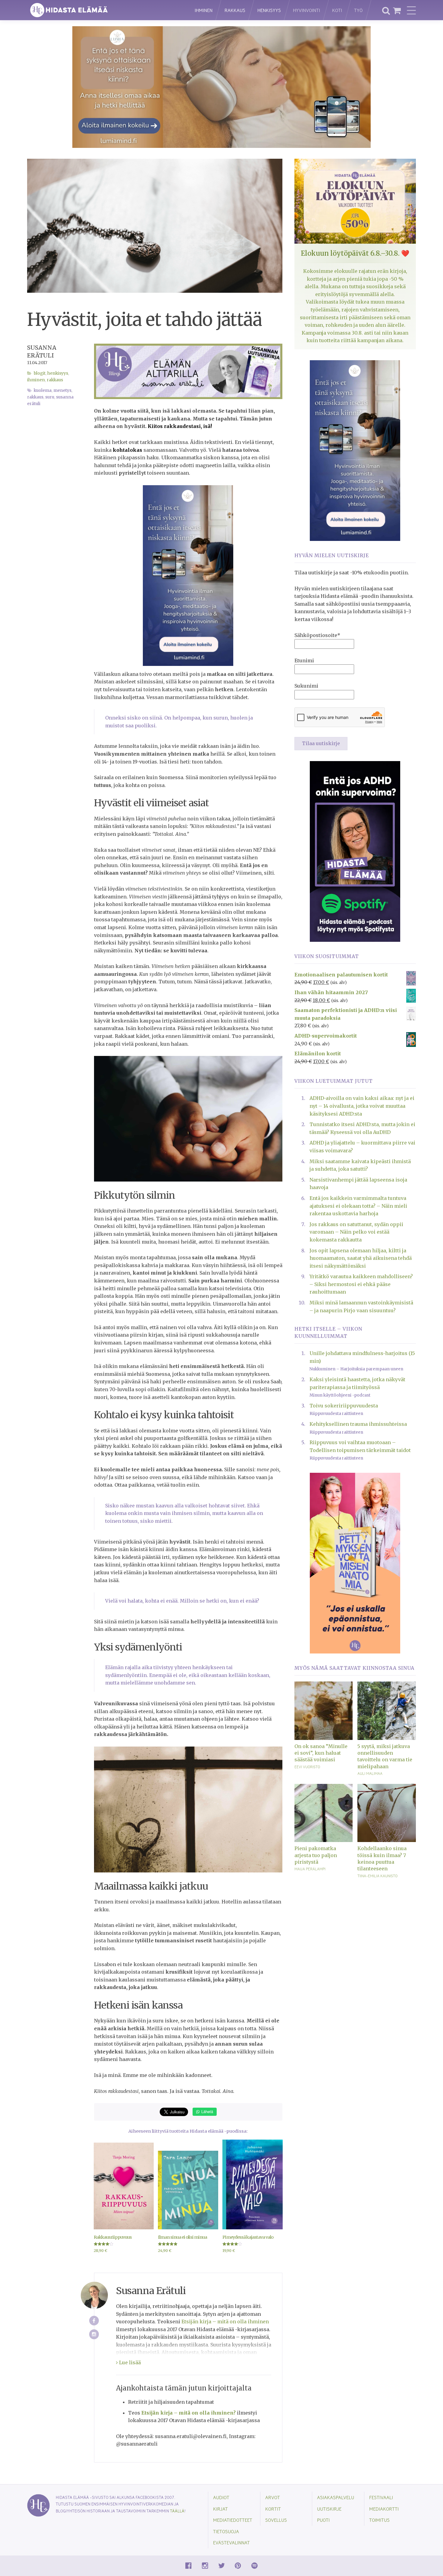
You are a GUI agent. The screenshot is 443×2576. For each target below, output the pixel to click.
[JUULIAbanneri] (355, 851)
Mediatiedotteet (233, 2520)
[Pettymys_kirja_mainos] (355, 1563)
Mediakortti (384, 2509)
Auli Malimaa (370, 1773)
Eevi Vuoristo (307, 1767)
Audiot (221, 2497)
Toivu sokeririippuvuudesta (344, 1406)
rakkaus (35, 397)
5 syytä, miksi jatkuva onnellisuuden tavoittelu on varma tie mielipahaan (385, 1756)
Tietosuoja (226, 2531)
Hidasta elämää (105, 10)
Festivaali (381, 2497)
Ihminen (204, 10)
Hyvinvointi (306, 10)
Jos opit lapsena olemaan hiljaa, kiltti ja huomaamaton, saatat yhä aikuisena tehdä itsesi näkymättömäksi (361, 1258)
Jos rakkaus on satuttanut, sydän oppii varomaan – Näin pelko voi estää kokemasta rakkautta (356, 1232)
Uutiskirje (329, 2509)
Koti (337, 10)
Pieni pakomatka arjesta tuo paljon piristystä (316, 1855)
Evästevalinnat (231, 2542)
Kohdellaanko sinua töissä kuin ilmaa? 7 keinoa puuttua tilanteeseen (382, 1858)
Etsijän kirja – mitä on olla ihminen (225, 2322)
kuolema (43, 390)
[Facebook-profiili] (94, 2321)
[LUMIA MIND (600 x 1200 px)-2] (188, 575)
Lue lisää (129, 2362)
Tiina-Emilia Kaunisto (377, 1876)
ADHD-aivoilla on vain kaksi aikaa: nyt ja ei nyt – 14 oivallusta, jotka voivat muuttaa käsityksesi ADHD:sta (362, 1106)
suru (50, 397)
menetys (62, 390)
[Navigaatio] (411, 10)
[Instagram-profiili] (94, 2334)
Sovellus (276, 2520)
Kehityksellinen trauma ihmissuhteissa (358, 1424)
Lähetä (207, 2111)
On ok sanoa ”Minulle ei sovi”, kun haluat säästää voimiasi (321, 1753)
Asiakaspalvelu (336, 2497)
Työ (358, 10)
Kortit (273, 2509)
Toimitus (379, 2520)
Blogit (40, 373)
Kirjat (220, 2509)
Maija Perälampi (310, 1869)
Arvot (273, 2497)
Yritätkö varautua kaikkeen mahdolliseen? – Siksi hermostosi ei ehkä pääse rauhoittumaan (361, 1284)
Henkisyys (269, 10)
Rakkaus (235, 10)
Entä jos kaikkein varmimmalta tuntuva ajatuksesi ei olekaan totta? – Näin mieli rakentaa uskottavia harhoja (358, 1206)
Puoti (323, 2520)
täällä (177, 2511)
